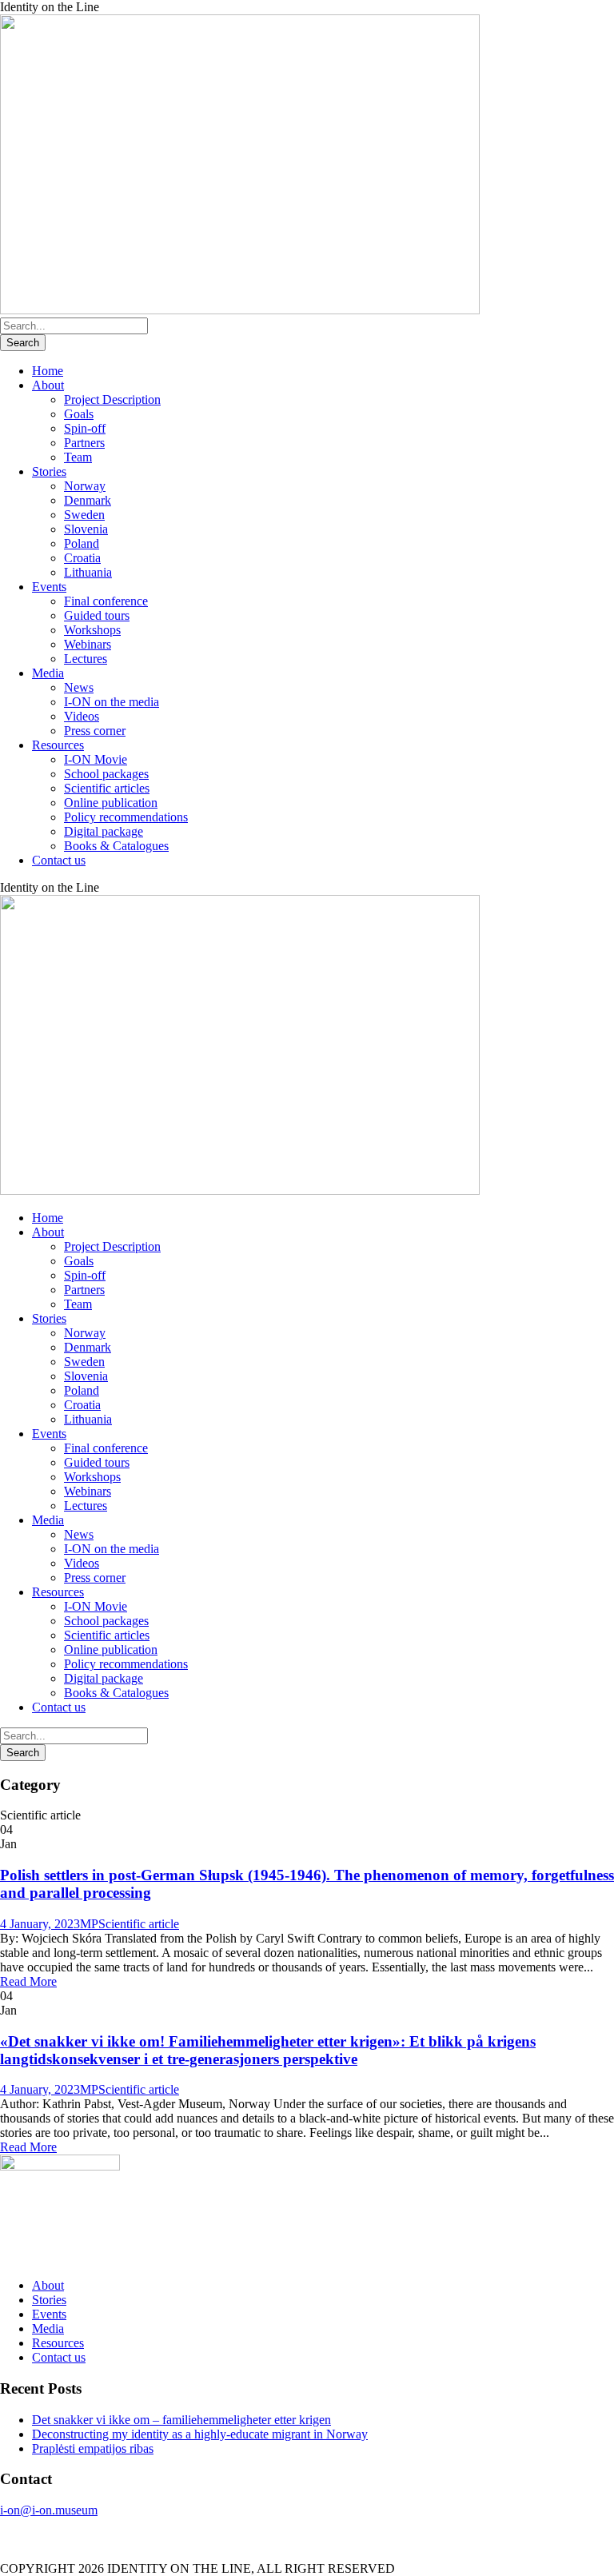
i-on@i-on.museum (49, 2510)
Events (49, 587)
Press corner (95, 731)
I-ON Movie (96, 759)
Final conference (106, 601)
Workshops (92, 630)
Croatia (82, 558)
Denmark (88, 500)
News (79, 687)
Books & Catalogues (116, 846)
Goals (79, 414)
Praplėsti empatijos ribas (93, 2448)
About (48, 385)
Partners (84, 443)
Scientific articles (107, 788)
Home (48, 371)
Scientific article (139, 1924)
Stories (49, 471)
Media (48, 673)
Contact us (59, 860)
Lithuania (88, 572)
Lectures (86, 659)
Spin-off (85, 428)
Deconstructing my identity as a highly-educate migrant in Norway (200, 2434)
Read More (28, 1981)
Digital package (104, 831)
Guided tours (97, 615)
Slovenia (86, 529)
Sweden (84, 515)
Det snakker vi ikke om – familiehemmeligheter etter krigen (181, 2420)
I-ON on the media (112, 702)
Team (78, 457)
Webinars (88, 644)
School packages (106, 774)
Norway (85, 486)
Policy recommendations (126, 817)
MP (89, 1924)
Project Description (112, 399)
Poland (82, 543)
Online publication (111, 803)
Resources (58, 745)
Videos (82, 716)
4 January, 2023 (40, 1924)
